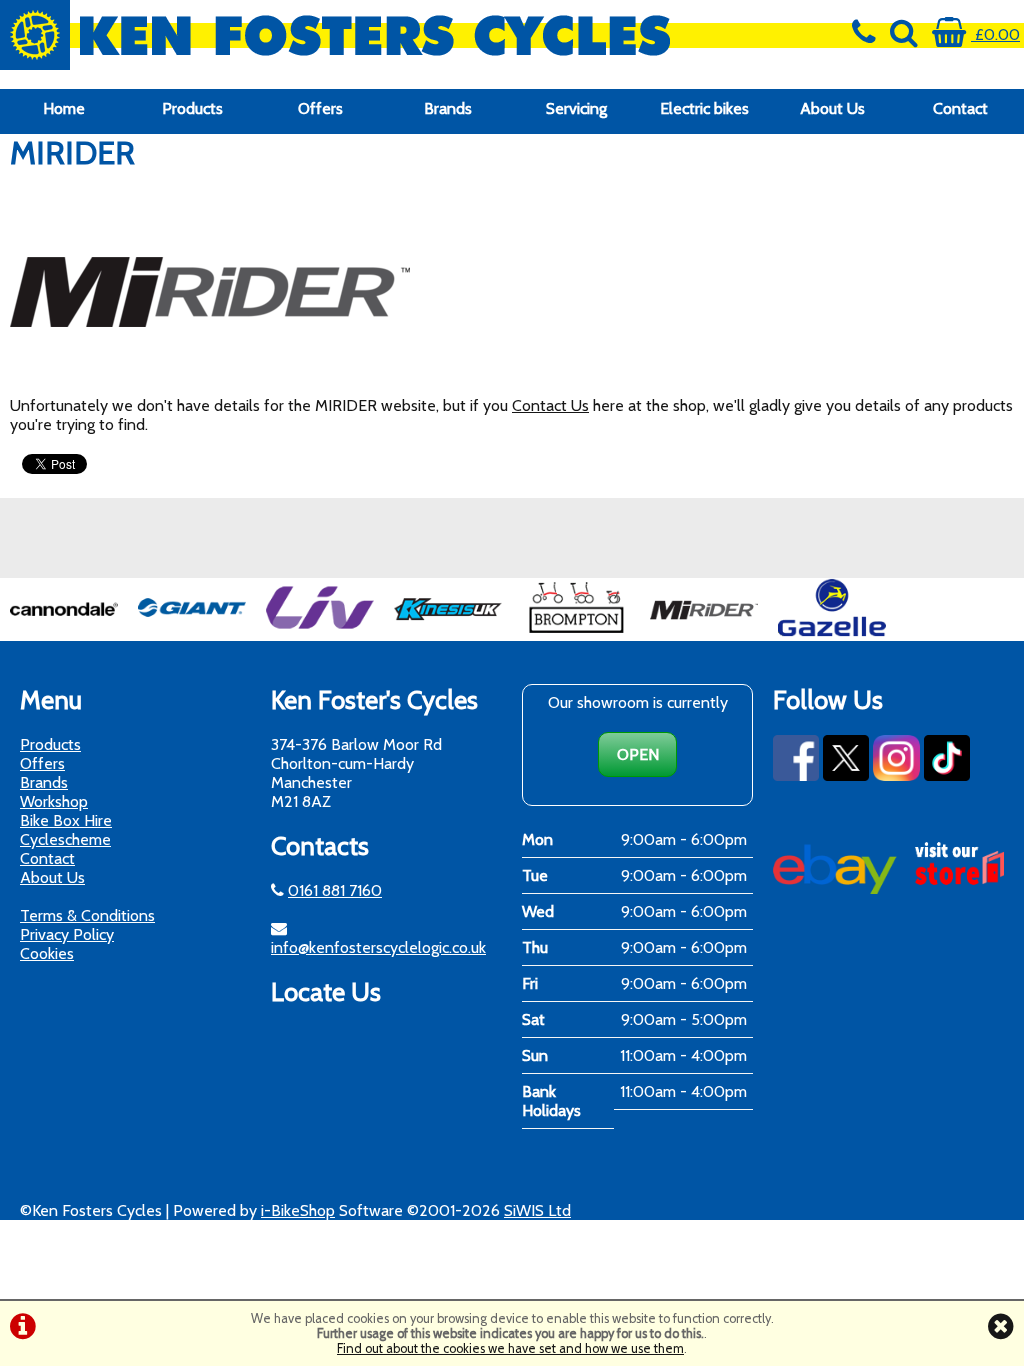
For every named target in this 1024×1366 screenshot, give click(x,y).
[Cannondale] (64, 631)
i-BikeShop (298, 1210)
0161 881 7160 (335, 890)
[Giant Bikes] (192, 631)
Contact (960, 108)
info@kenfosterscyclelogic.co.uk (378, 947)
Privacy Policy (67, 934)
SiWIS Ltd (537, 1210)
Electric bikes (704, 108)
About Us (832, 108)
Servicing (576, 108)
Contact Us (550, 405)
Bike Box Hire (66, 820)
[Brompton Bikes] (576, 631)
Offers (320, 108)
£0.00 (995, 34)
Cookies (47, 953)
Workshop (54, 801)
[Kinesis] (448, 631)
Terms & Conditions (87, 915)
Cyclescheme (65, 839)
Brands (448, 108)
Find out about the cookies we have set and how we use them (510, 1348)
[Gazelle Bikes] (832, 631)
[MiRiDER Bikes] (704, 631)
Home (64, 108)
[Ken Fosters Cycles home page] (384, 35)
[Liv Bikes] (320, 631)
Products (192, 108)
